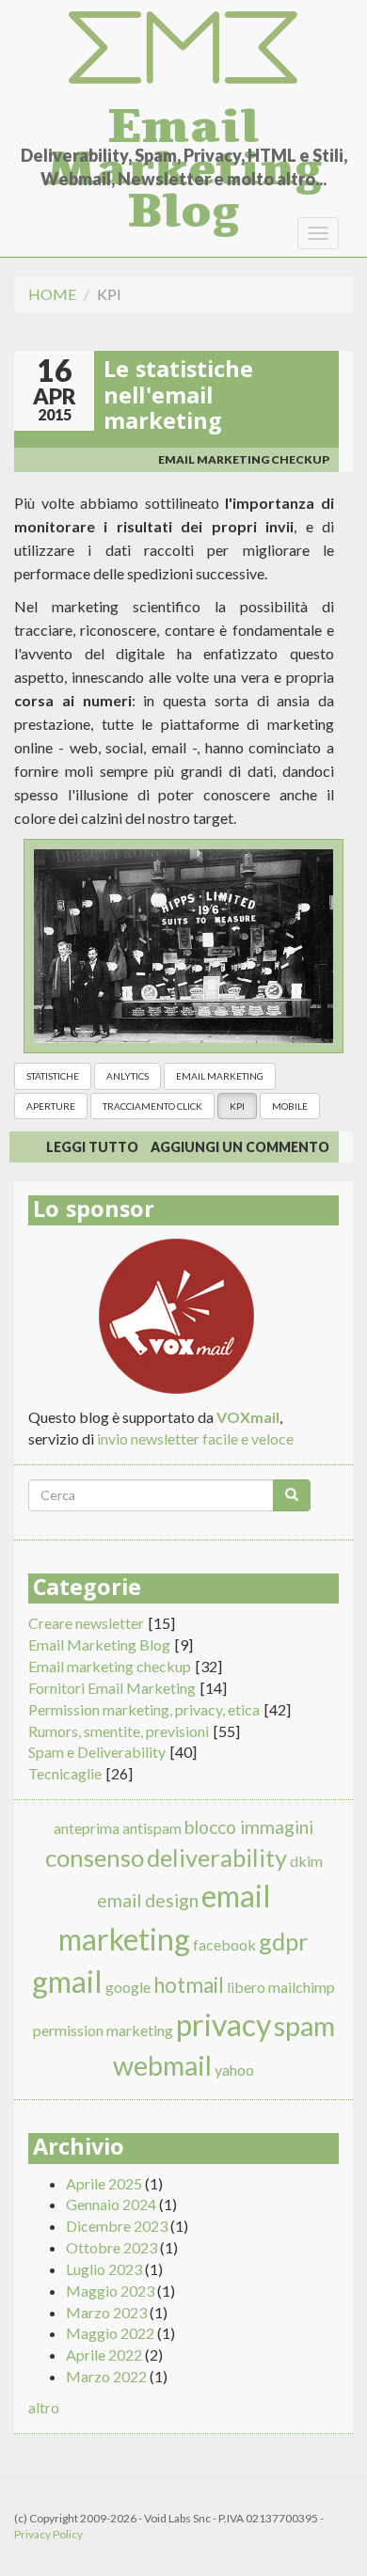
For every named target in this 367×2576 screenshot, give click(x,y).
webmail (162, 2065)
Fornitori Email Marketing (112, 1688)
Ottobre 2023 (112, 2247)
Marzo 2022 (106, 2376)
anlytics (128, 1076)
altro (44, 2407)
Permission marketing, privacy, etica (144, 1709)
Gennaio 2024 (111, 2204)
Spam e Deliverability (97, 1752)
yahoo (234, 2070)
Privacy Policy (48, 2534)
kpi (237, 1106)
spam (304, 2026)
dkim (306, 1861)
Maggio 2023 (110, 2291)
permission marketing (103, 2030)
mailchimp (302, 1987)
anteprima (87, 1828)
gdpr (284, 1941)
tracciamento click (152, 1106)
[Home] (183, 48)
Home (52, 294)
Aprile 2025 (104, 2183)
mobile (290, 1106)
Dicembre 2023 (117, 2226)
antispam (152, 1828)
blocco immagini (249, 1827)
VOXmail (248, 1417)
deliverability (217, 1857)
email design (148, 1900)
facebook (224, 1944)
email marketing (220, 1076)
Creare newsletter (86, 1623)
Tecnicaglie (65, 1773)
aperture (51, 1106)
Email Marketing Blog (183, 120)
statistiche (53, 1076)
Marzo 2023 (106, 2312)
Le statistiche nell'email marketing (178, 398)
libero (246, 1987)
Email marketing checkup (244, 459)
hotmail (189, 1985)
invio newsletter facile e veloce (195, 1438)
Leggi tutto (92, 1147)
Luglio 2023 (104, 2269)
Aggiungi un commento (240, 1147)
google (128, 1987)
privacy (223, 2024)
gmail (67, 1981)
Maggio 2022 (110, 2333)
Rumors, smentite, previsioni (119, 1731)
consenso (95, 1857)
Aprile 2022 (104, 2355)
